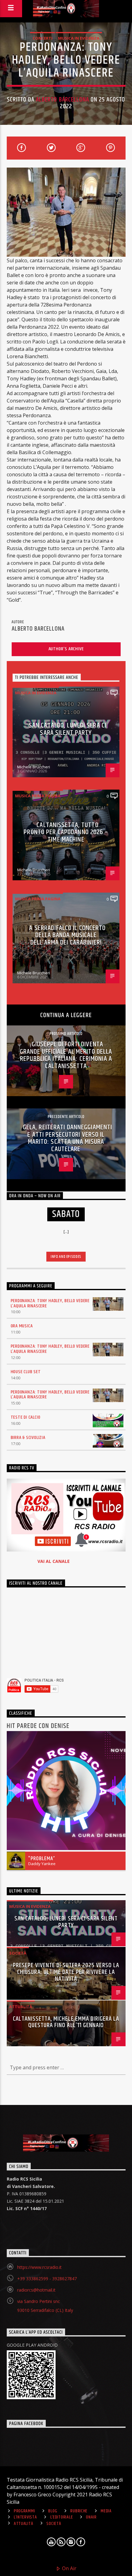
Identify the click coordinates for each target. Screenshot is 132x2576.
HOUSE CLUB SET (26, 1372)
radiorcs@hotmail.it (36, 2290)
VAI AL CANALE (54, 1561)
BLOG (53, 2511)
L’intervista (25, 2517)
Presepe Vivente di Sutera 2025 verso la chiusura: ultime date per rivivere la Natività (66, 1972)
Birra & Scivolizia (28, 1438)
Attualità (21, 2007)
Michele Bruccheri (34, 767)
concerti (43, 38)
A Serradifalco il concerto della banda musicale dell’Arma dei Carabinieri (67, 935)
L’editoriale (62, 2517)
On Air (69, 2568)
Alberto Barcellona (62, 100)
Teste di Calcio (26, 1417)
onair (91, 2517)
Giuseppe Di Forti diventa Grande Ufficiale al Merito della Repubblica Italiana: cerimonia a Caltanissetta (66, 1055)
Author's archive (66, 649)
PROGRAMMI (24, 2511)
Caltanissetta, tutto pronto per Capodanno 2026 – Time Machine (66, 832)
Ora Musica (22, 1326)
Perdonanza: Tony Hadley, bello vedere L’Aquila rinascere (50, 1303)
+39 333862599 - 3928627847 (47, 2279)
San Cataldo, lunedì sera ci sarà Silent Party (68, 729)
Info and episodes (66, 1257)
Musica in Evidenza (79, 38)
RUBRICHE (79, 2511)
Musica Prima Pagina (38, 796)
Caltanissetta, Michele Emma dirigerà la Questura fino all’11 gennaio (66, 2022)
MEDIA (106, 2511)
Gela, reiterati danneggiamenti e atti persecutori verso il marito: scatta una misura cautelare (68, 1138)
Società (18, 1953)
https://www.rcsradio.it (39, 2267)
